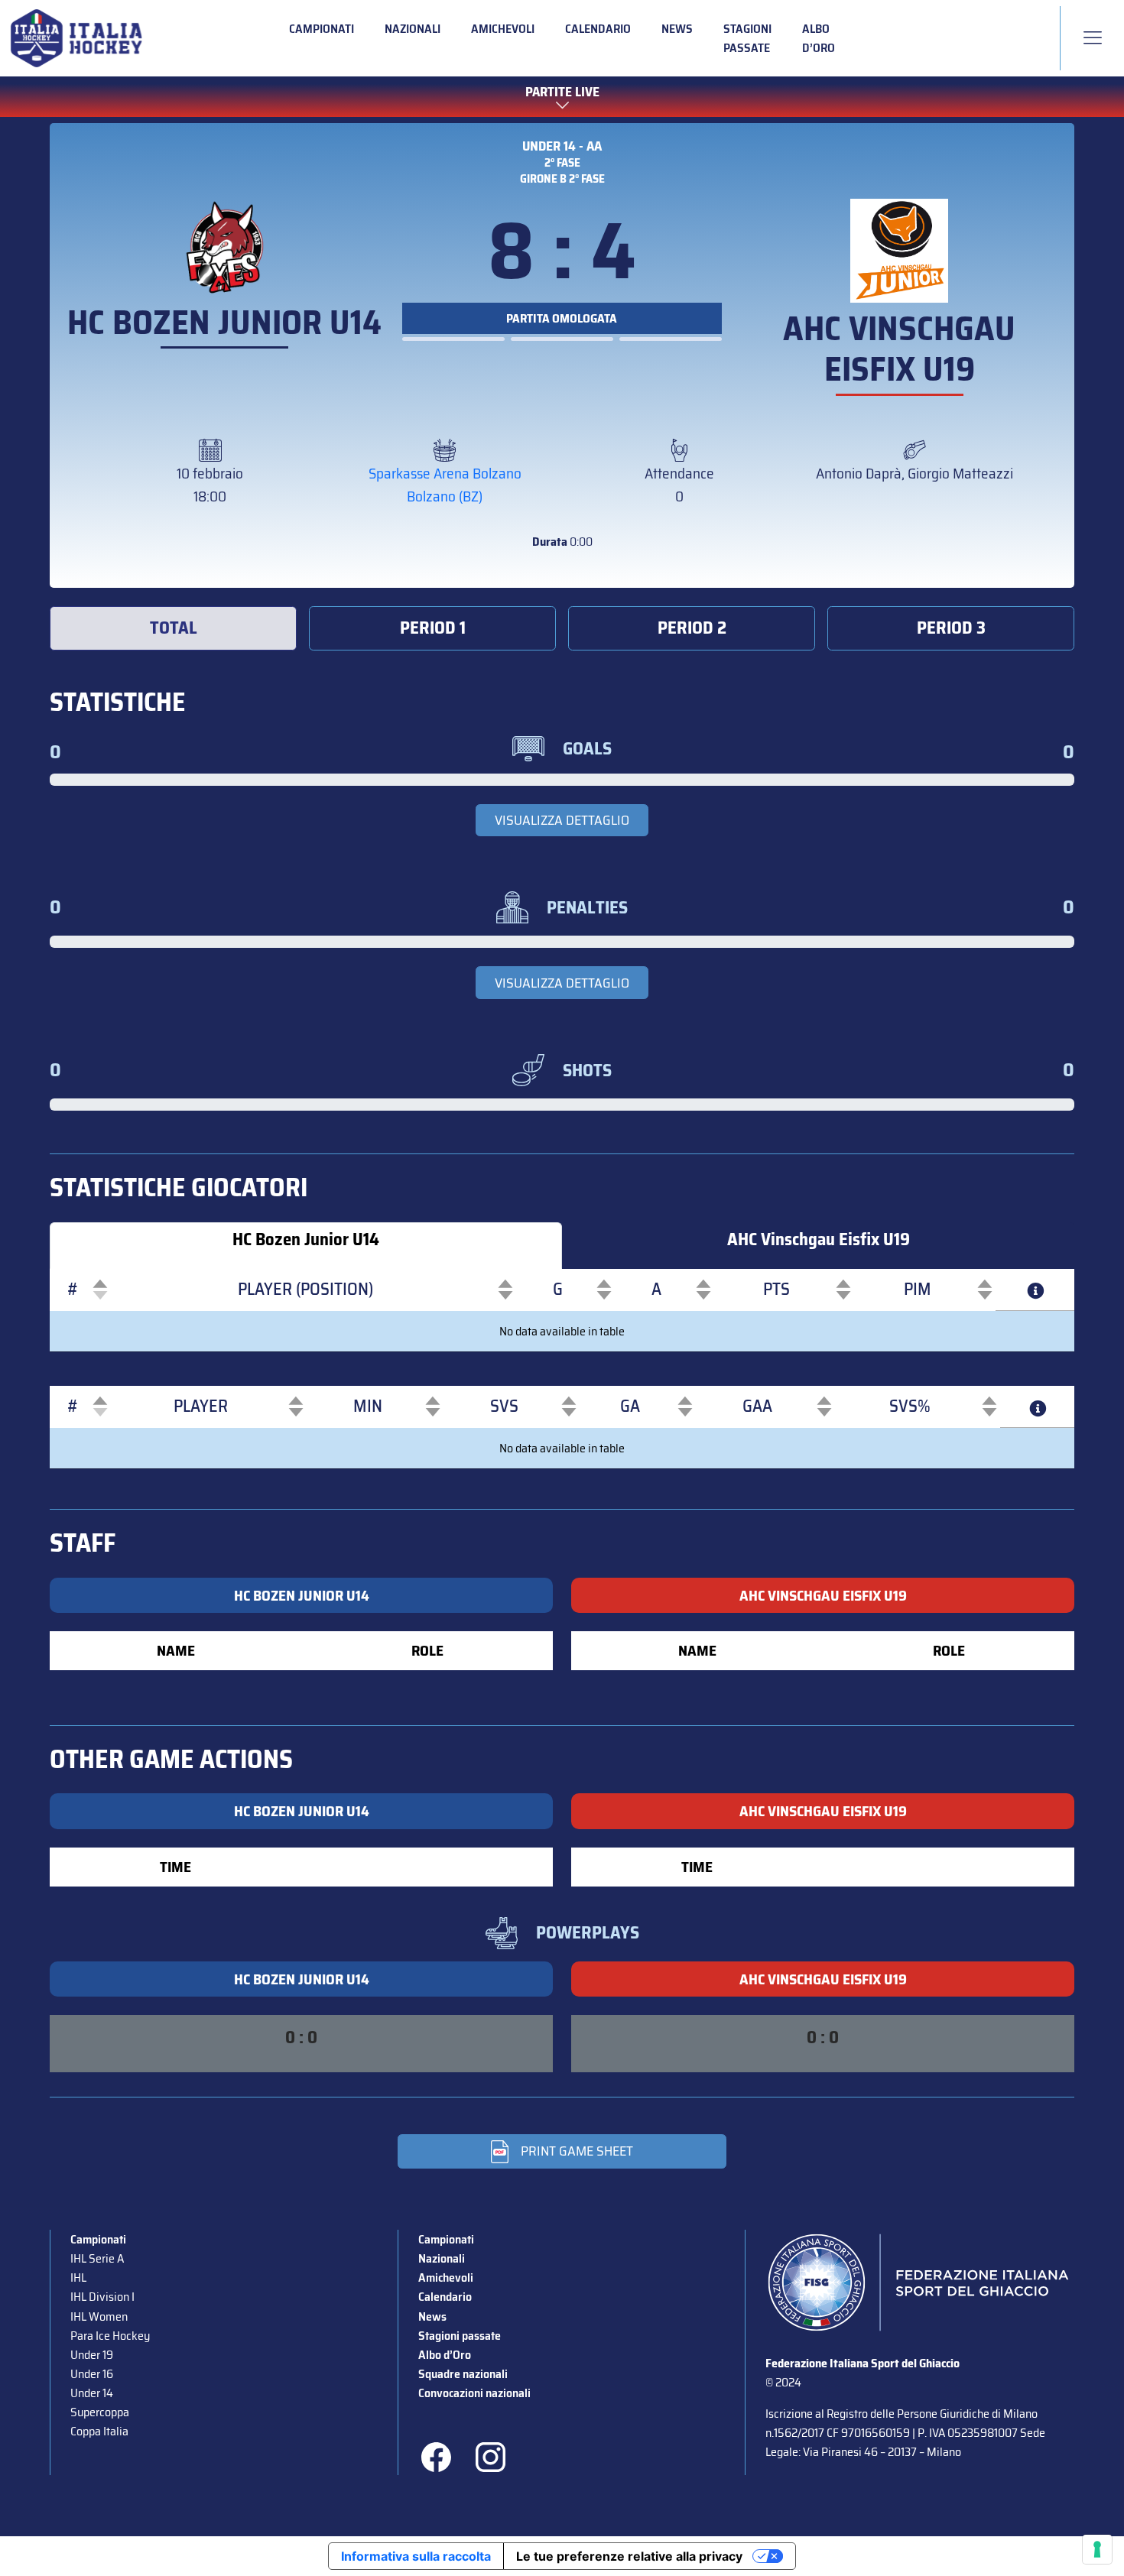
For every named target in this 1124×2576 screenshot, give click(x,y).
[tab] (173, 628)
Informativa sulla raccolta (416, 2556)
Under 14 (92, 2393)
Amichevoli (503, 29)
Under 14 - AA (562, 146)
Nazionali (413, 29)
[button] (73, 1290)
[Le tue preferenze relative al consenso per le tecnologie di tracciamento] (1097, 2549)
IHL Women (99, 2316)
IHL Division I (102, 2297)
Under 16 (92, 2374)
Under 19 (92, 2355)
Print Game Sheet (577, 2151)
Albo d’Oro (819, 38)
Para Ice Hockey (110, 2336)
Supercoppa (100, 2412)
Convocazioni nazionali (474, 2393)
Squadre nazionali (463, 2374)
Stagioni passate (747, 38)
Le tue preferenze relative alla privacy (629, 2556)
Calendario (598, 29)
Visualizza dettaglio (562, 820)
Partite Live (562, 92)
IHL (78, 2278)
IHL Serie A (97, 2258)
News (677, 29)
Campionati (322, 29)
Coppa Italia (99, 2431)
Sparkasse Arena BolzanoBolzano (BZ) (445, 485)
